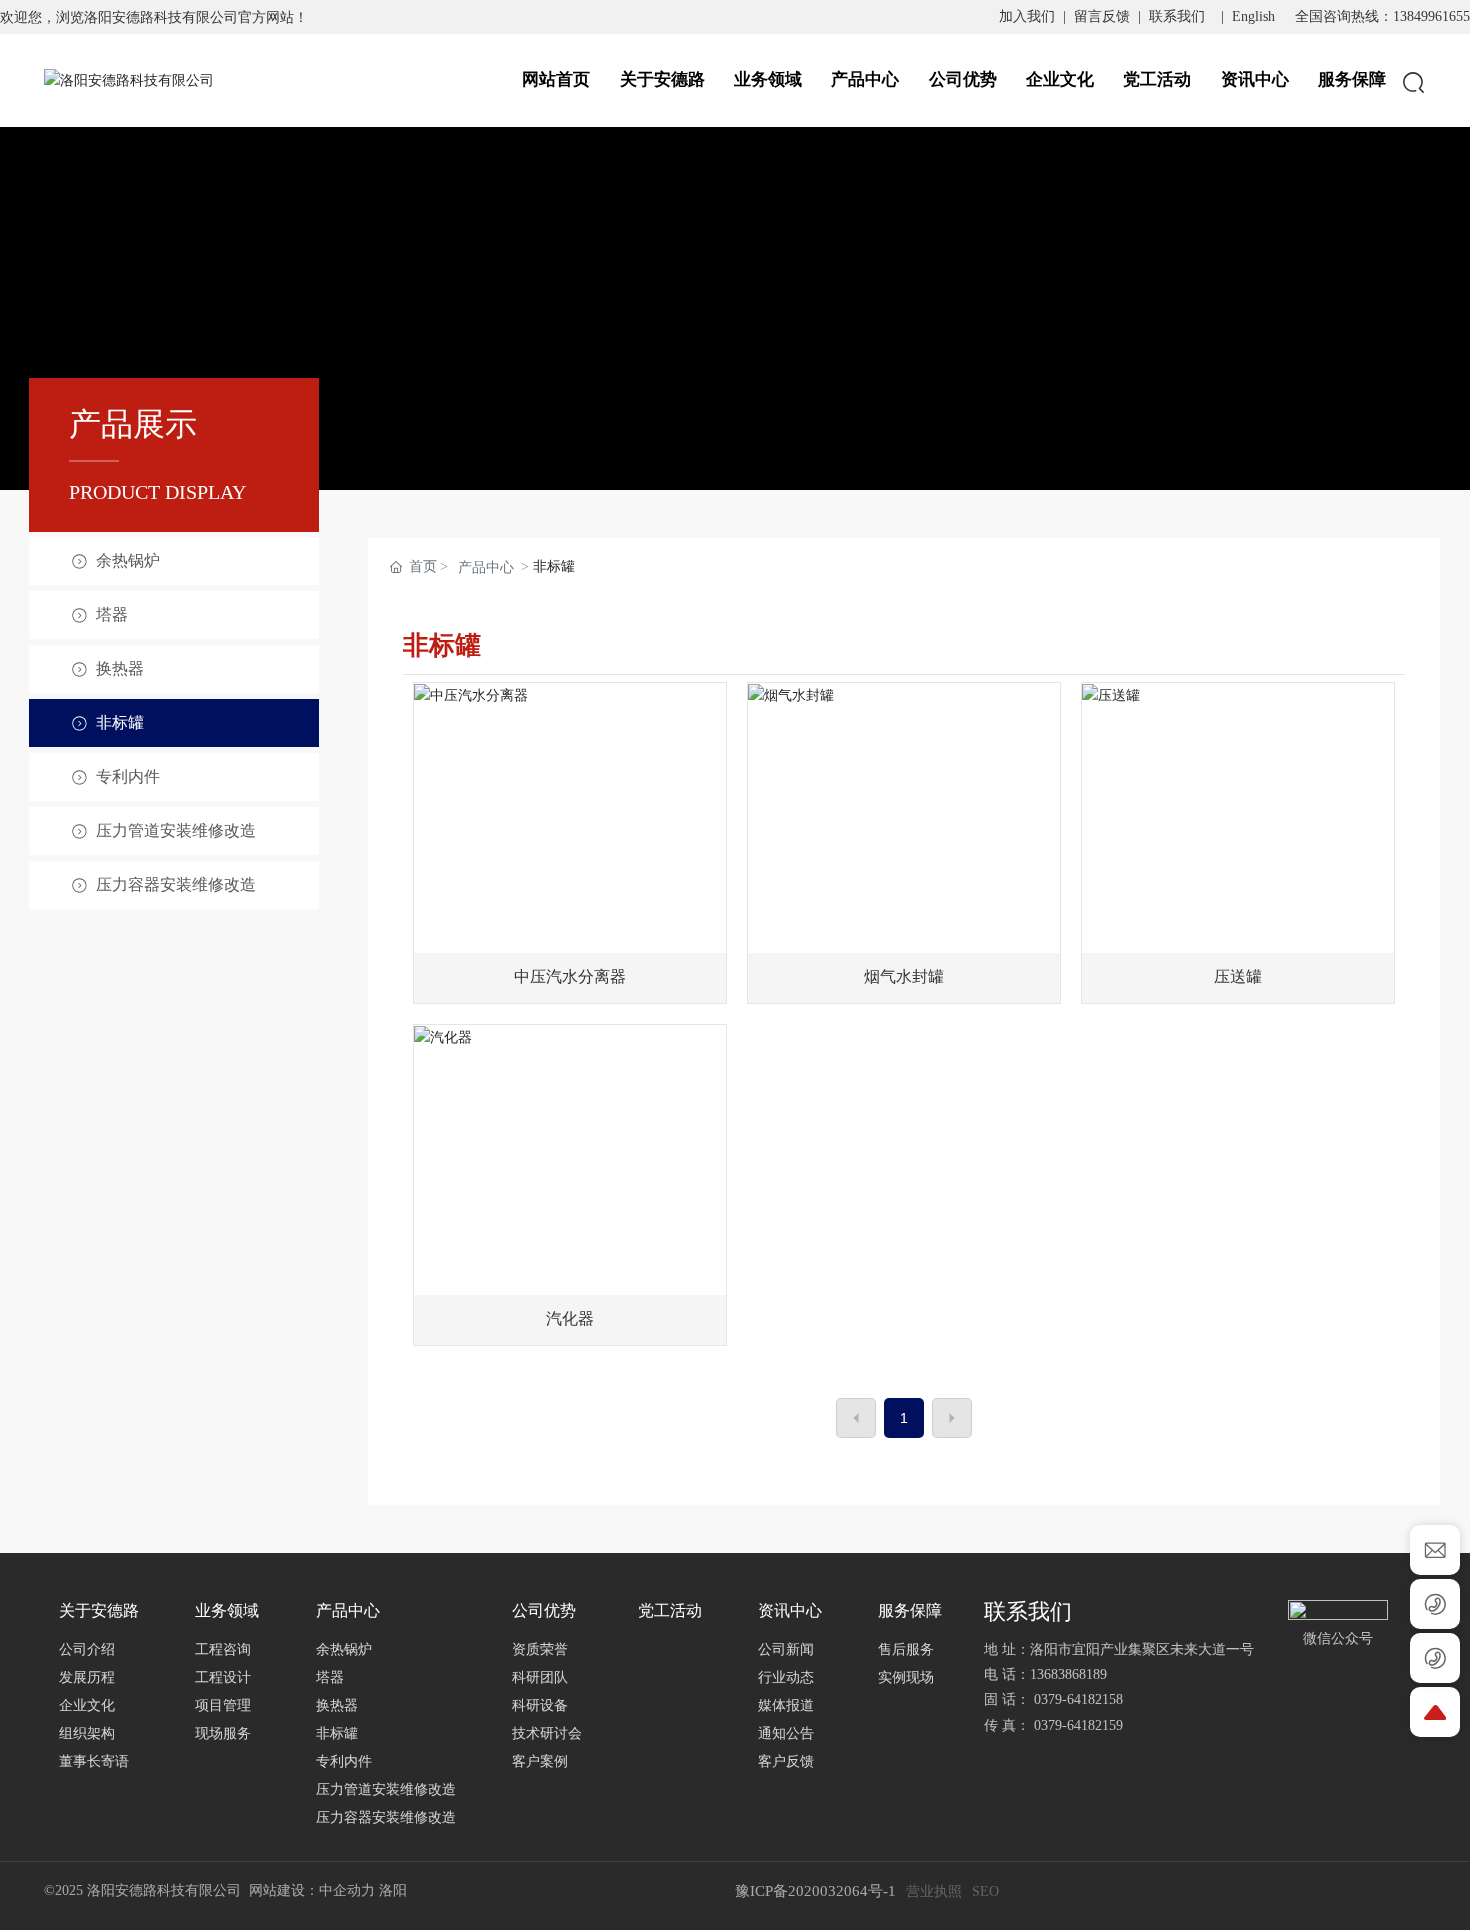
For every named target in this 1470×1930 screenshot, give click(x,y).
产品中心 (486, 567)
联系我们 (1177, 16)
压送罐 (1238, 976)
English (1253, 16)
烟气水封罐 (904, 976)
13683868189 (1068, 1674)
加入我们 (1027, 16)
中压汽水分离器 (570, 976)
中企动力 (347, 1890)
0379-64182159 (1078, 1725)
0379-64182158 (1082, 1699)
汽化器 (570, 1318)
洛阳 (393, 1890)
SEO (985, 1891)
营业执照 (934, 1891)
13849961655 (1431, 16)
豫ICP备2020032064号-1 (815, 1891)
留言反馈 (1102, 16)
